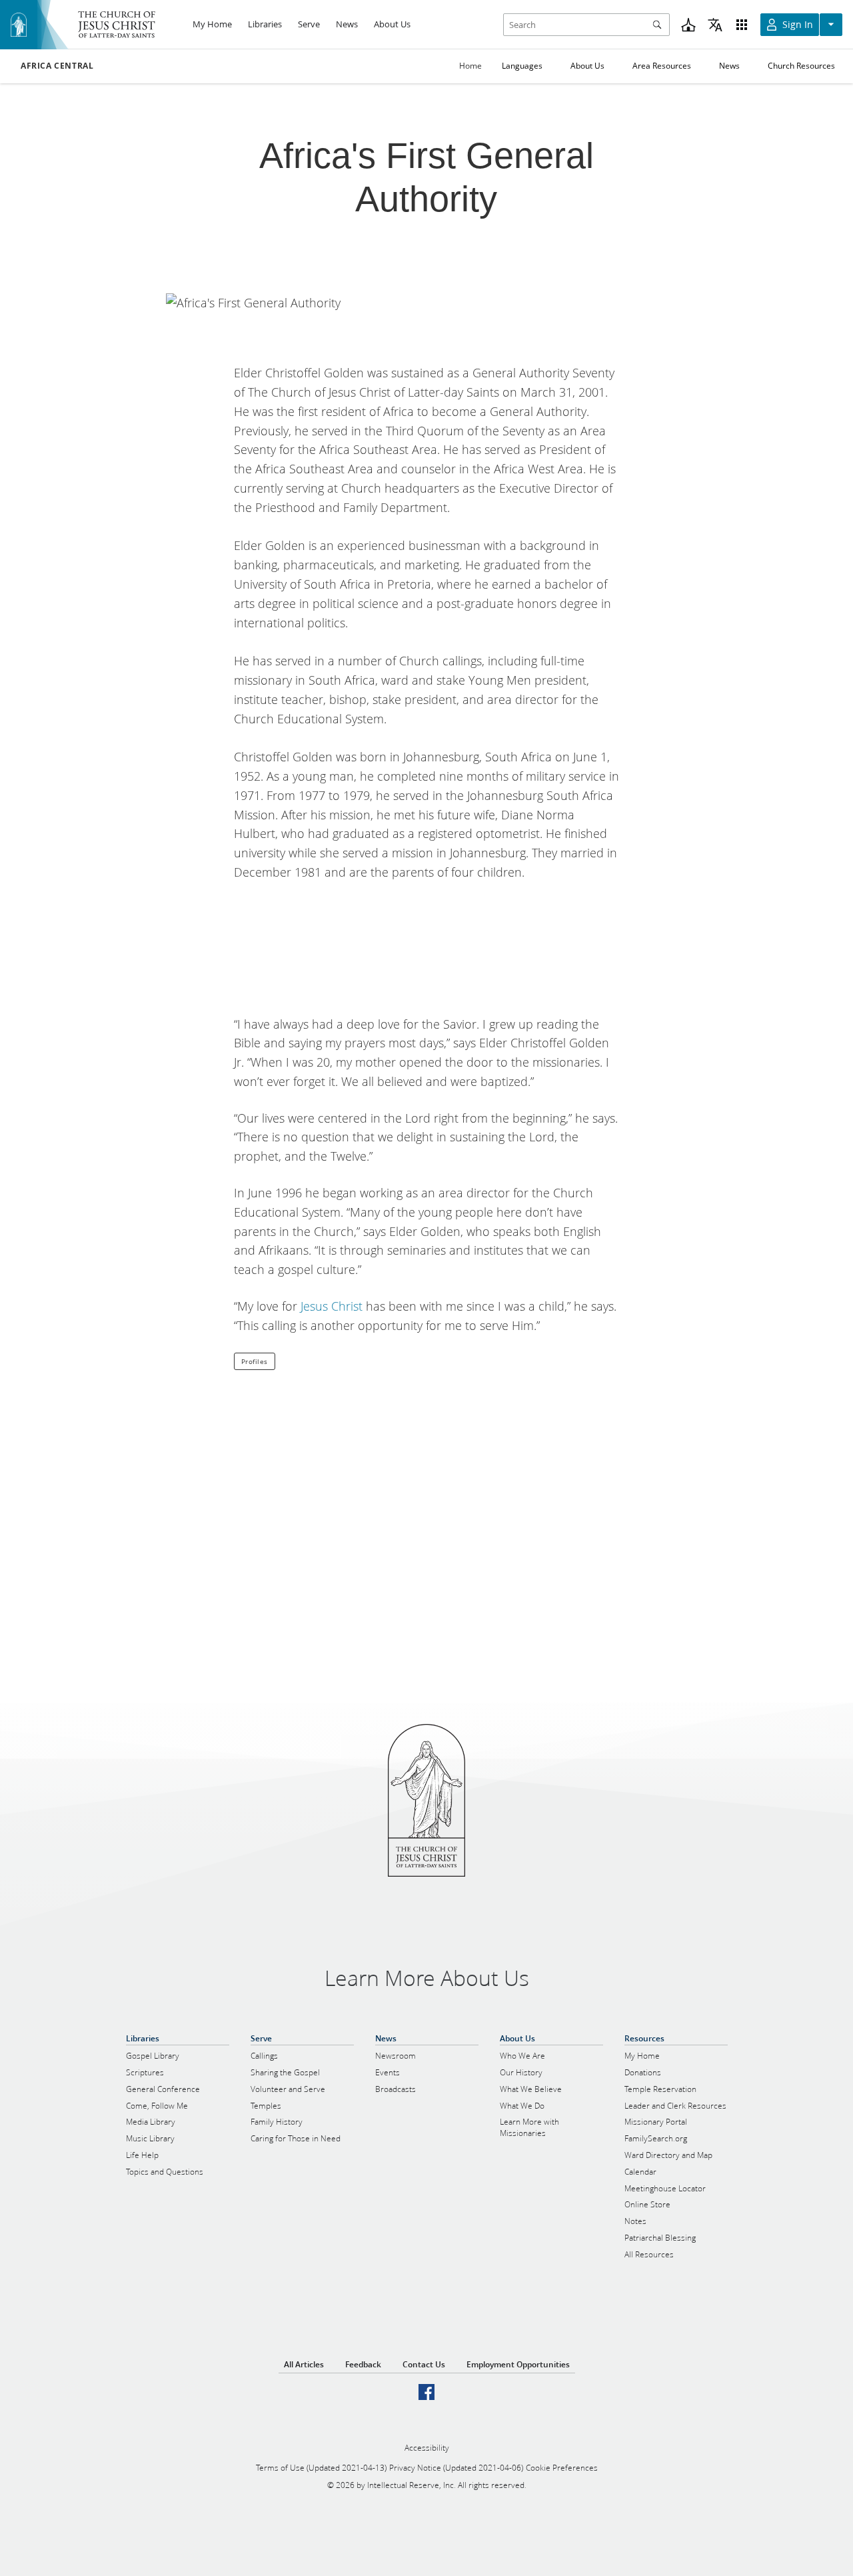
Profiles (255, 1361)
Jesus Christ (332, 1306)
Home (470, 66)
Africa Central (57, 66)
